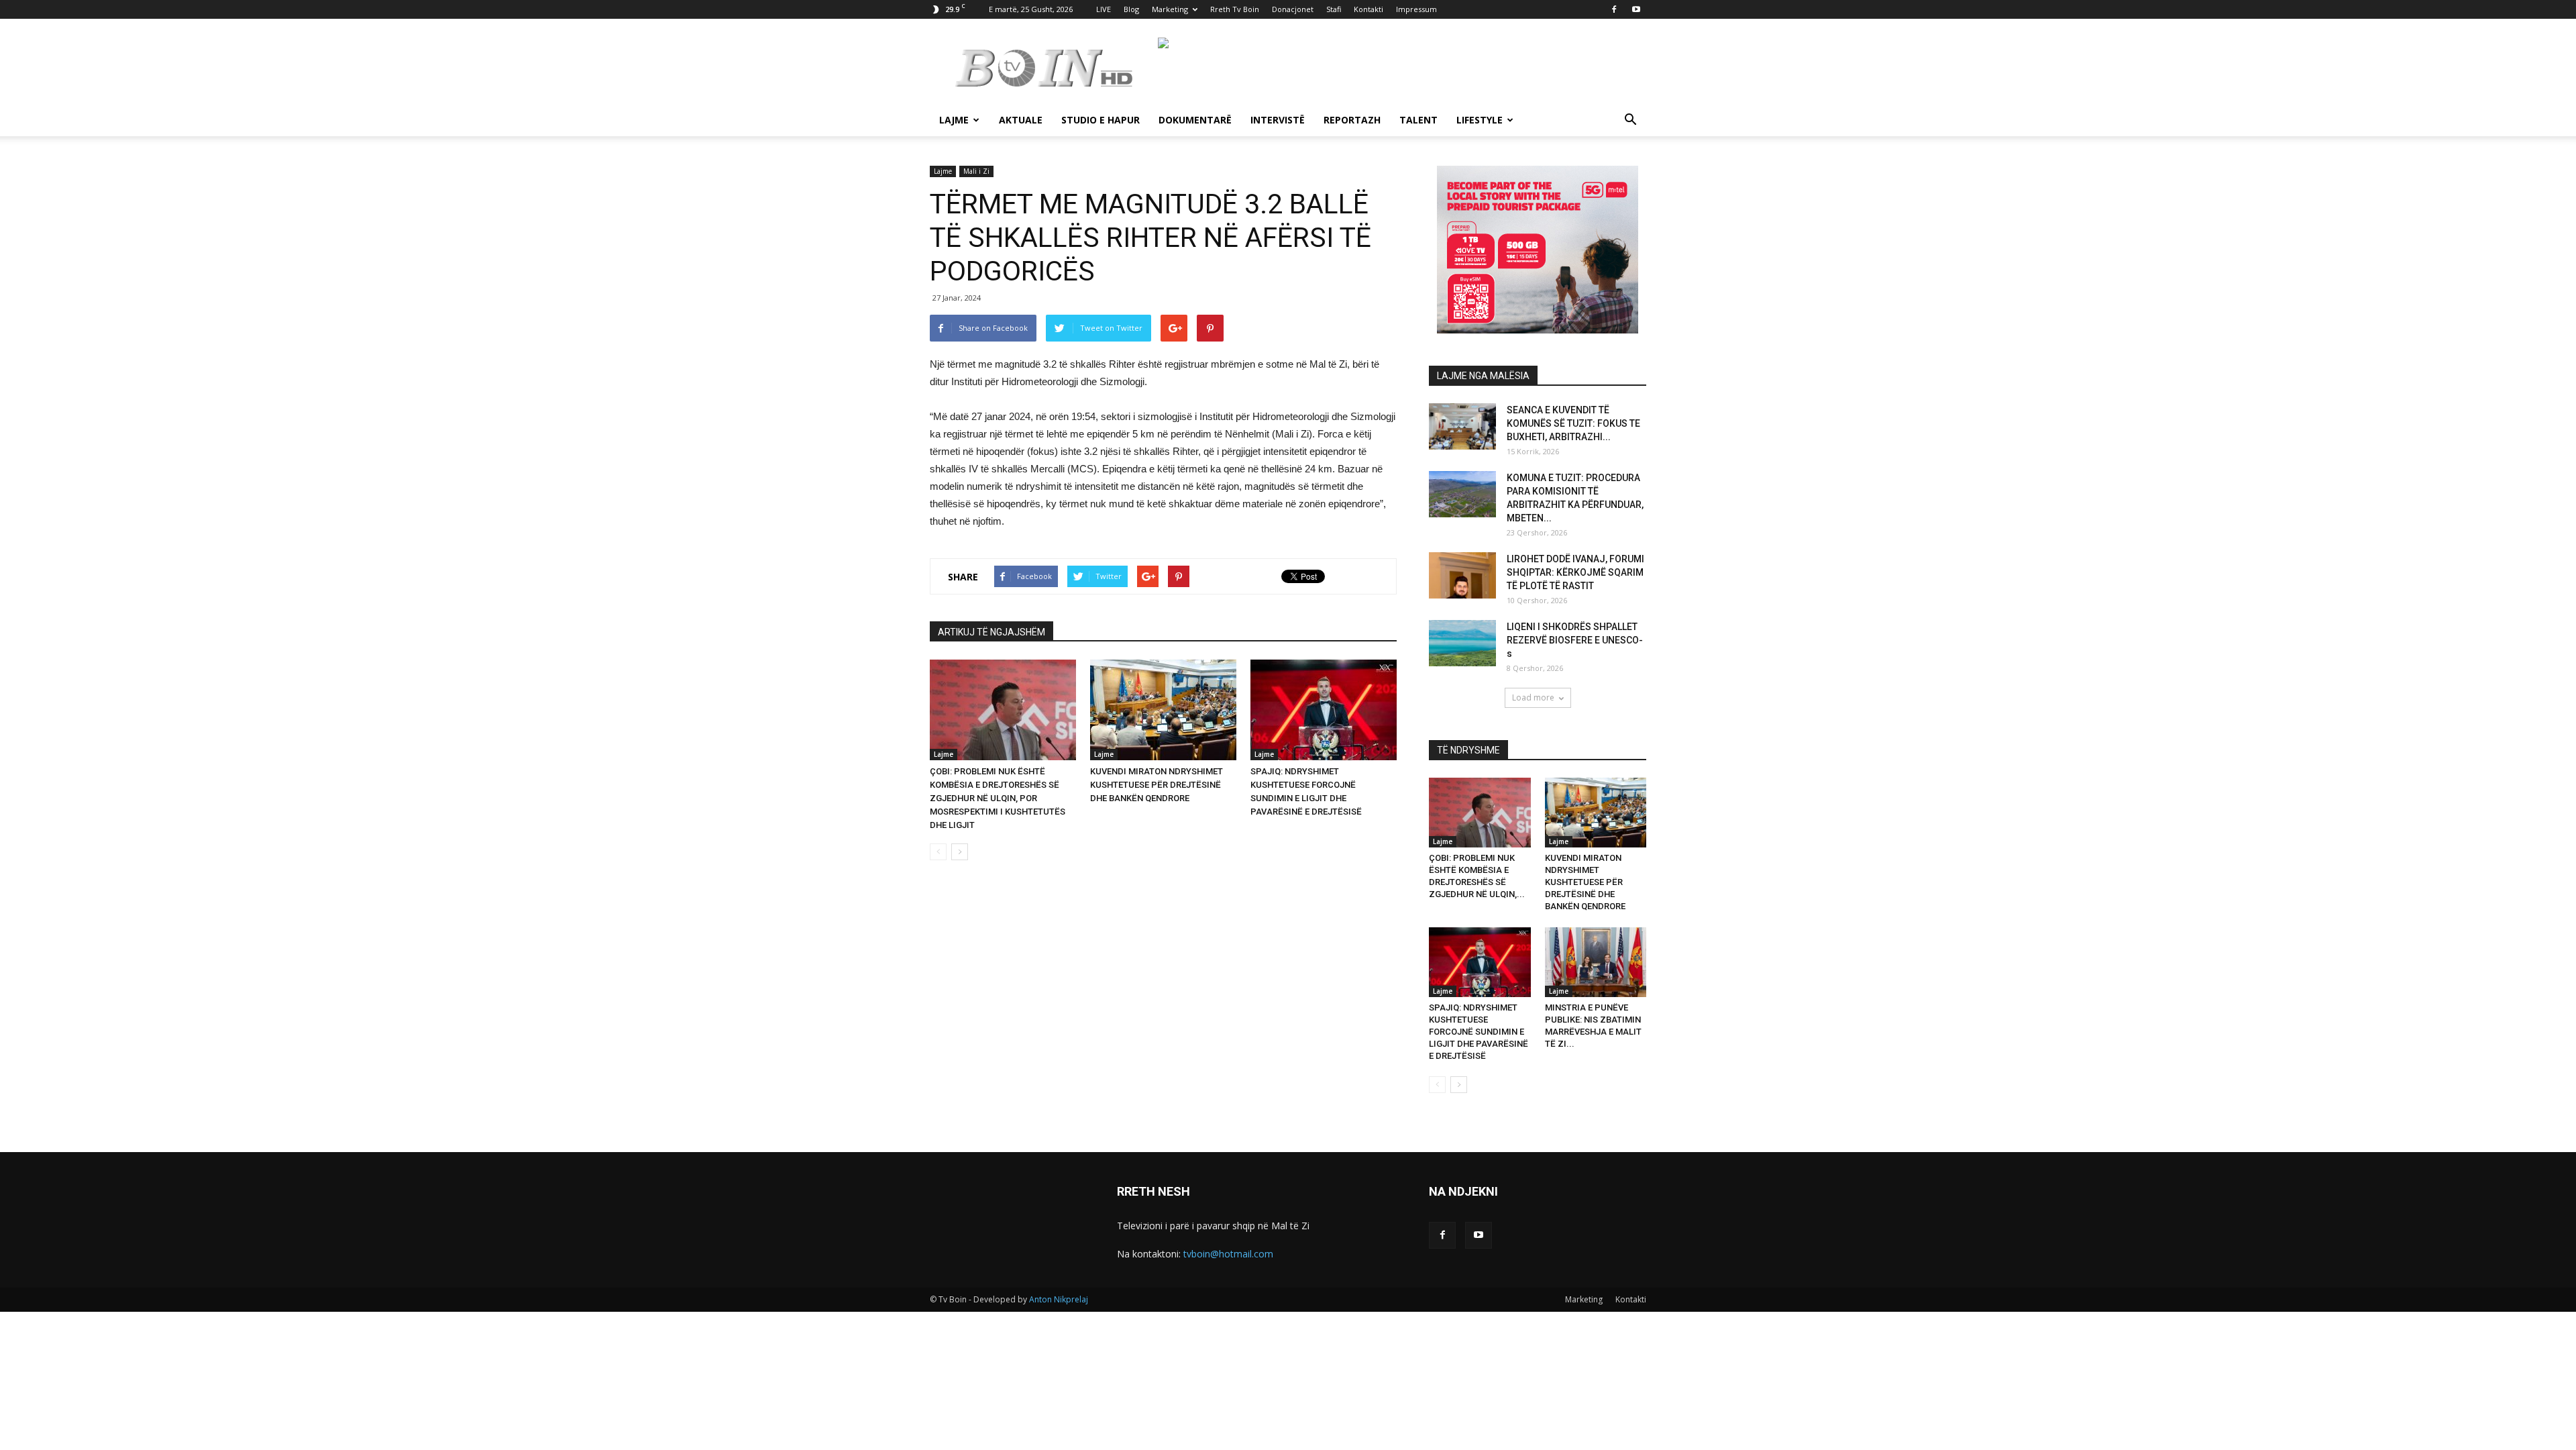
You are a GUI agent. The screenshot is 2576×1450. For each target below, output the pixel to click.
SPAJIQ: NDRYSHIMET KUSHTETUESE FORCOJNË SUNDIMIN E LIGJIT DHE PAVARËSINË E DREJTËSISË (1479, 1032)
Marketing (1170, 9)
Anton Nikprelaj (1059, 1299)
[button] (1630, 121)
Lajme (954, 120)
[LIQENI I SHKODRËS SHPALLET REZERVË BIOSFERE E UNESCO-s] (1462, 643)
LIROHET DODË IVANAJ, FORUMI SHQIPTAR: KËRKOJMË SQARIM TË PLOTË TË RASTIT (1575, 572)
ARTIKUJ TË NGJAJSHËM (991, 632)
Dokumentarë (1195, 120)
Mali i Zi (976, 171)
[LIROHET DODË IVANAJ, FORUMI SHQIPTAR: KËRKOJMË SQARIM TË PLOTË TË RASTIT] (1462, 575)
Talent (1418, 120)
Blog (1131, 9)
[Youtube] (1636, 9)
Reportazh (1352, 120)
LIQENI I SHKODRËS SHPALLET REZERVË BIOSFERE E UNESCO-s (1575, 640)
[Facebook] (1614, 9)
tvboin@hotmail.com (1228, 1254)
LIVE (1104, 9)
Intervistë (1278, 120)
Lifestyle (1480, 120)
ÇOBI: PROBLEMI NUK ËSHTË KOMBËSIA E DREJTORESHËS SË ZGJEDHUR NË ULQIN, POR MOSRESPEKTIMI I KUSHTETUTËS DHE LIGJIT (998, 798)
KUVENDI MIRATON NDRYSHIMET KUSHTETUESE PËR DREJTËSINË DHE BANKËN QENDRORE (1157, 785)
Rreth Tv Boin (1235, 9)
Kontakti (1368, 9)
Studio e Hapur (1101, 120)
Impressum (1416, 9)
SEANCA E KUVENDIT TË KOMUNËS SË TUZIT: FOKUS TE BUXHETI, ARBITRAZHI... (1573, 423)
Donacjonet (1293, 9)
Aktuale (1021, 120)
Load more (1533, 697)
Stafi (1334, 9)
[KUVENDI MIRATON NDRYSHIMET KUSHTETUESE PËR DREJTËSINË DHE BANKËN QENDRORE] (1163, 710)
